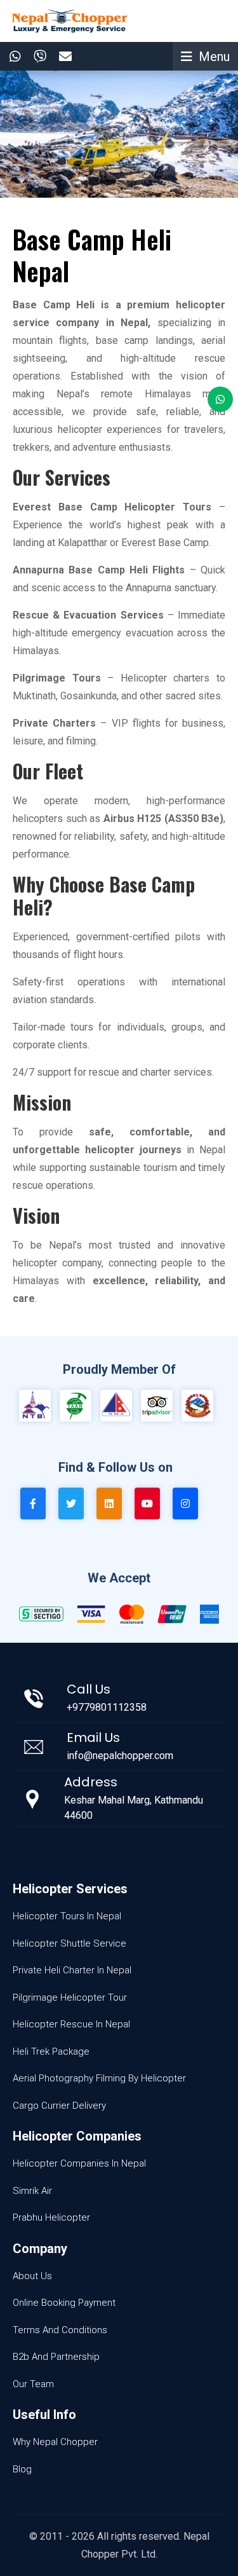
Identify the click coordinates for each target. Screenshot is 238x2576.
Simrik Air (32, 2191)
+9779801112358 (107, 1707)
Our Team (33, 2384)
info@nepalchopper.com (120, 1756)
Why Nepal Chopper (55, 2442)
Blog (22, 2469)
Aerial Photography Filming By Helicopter (99, 2078)
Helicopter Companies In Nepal (79, 2163)
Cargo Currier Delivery (59, 2106)
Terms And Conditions (60, 2330)
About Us (32, 2276)
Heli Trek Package (51, 2052)
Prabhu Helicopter (51, 2217)
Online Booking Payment (64, 2303)
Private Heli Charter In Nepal (72, 1970)
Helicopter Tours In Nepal (67, 1916)
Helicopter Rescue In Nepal (71, 2024)
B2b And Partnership (56, 2357)
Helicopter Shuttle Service (69, 1943)
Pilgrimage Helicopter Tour (70, 1997)
